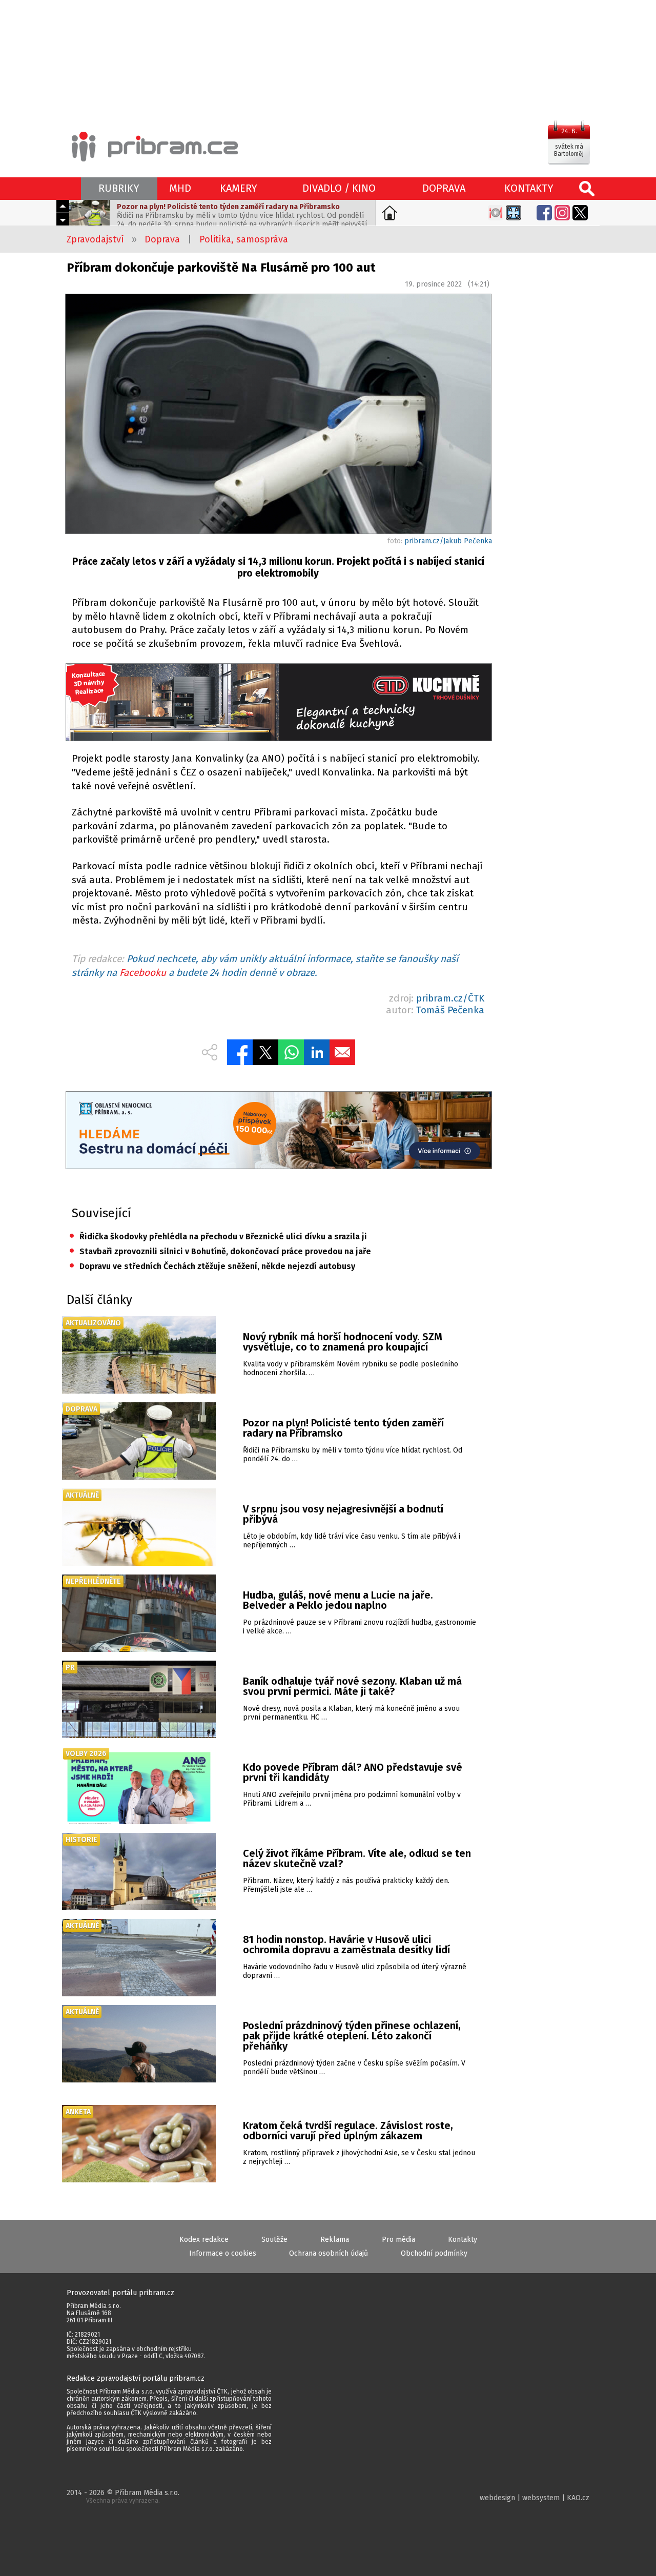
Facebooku (143, 973)
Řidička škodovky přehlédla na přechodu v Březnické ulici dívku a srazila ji (218, 1236)
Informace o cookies (223, 2253)
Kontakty (463, 2240)
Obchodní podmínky (434, 2253)
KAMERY (239, 188)
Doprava (162, 239)
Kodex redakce (204, 2240)
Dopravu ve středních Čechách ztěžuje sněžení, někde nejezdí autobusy (212, 1266)
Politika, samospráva (244, 239)
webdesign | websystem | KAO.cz (535, 2498)
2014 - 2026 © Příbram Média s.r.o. (123, 2496)
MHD (180, 188)
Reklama (335, 2240)
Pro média (398, 2240)
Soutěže (274, 2240)
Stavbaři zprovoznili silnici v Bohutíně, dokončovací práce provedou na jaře (220, 1251)
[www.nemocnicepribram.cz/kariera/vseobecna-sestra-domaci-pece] (278, 1131)
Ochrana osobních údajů (329, 2253)
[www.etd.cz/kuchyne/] (278, 703)
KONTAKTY (529, 188)
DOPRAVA (444, 188)
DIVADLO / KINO (339, 188)
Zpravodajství (95, 239)
